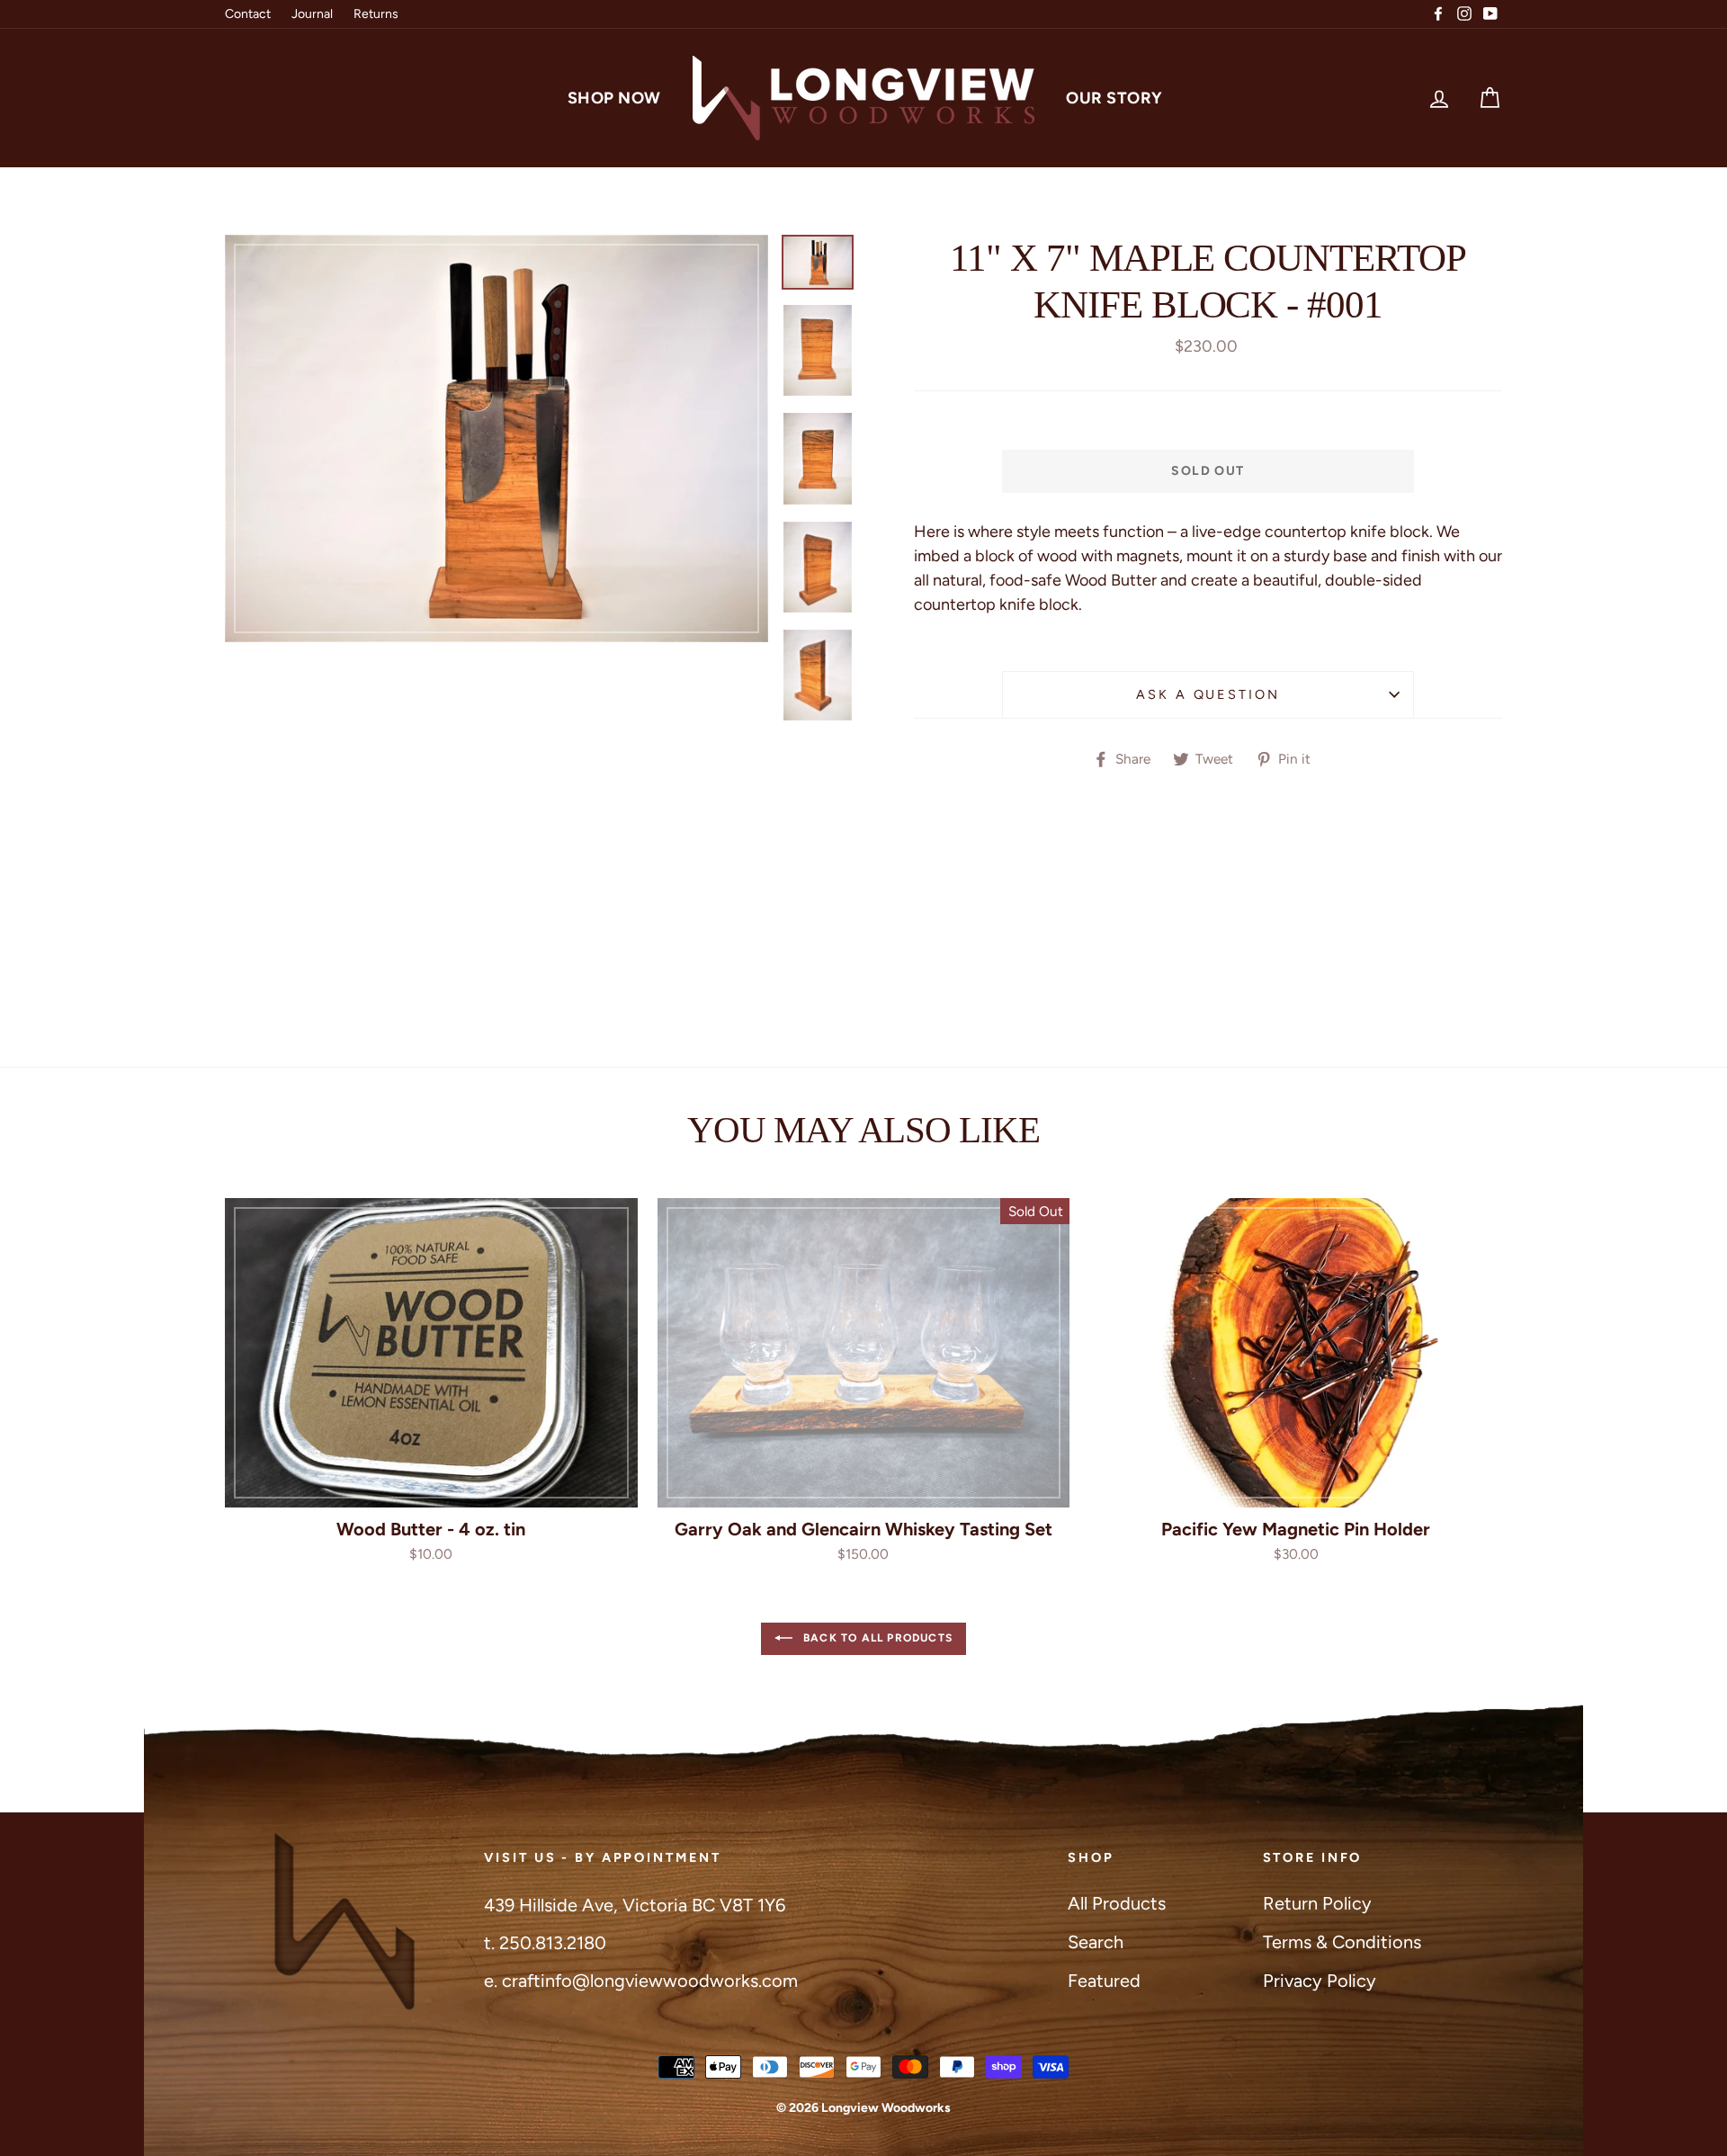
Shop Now (614, 98)
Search (1096, 1942)
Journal (312, 14)
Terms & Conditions (1342, 1942)
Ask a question (1208, 694)
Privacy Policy (1320, 1981)
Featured (1104, 1981)
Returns (376, 14)
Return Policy (1317, 1903)
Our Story (1114, 98)
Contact (248, 14)
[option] (497, 438)
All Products (1117, 1903)
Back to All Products (876, 1638)
